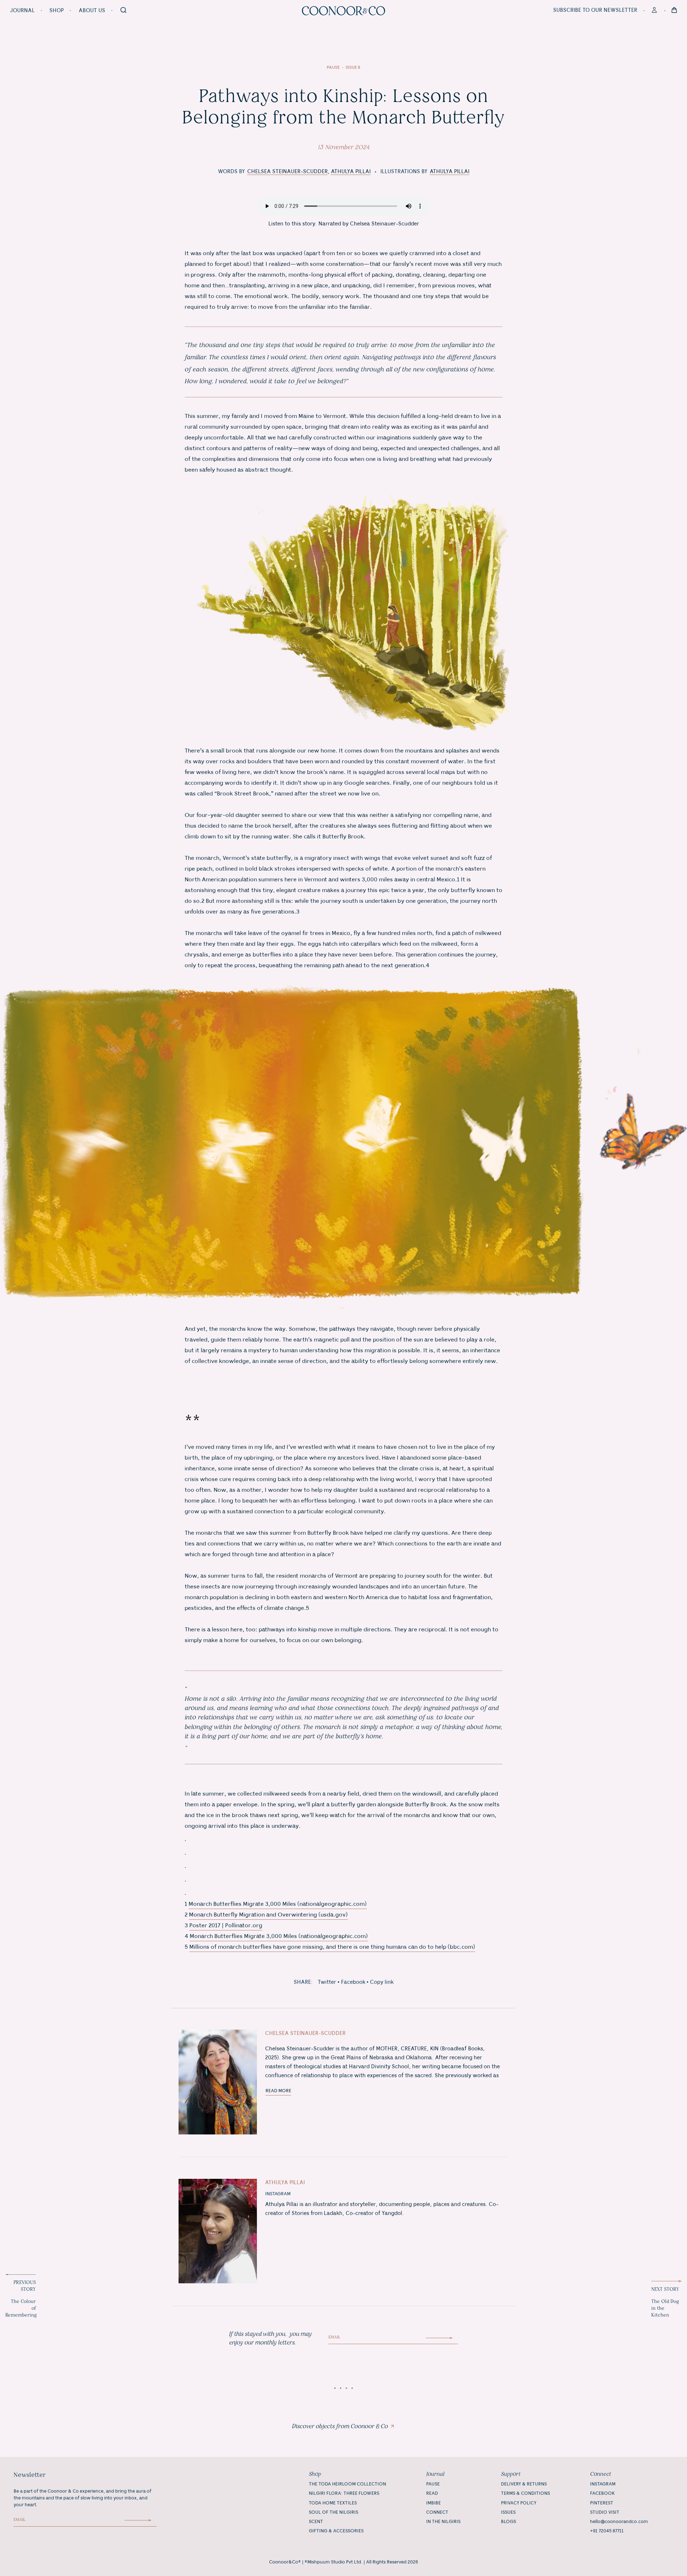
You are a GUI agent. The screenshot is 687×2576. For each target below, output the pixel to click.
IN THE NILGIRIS (443, 2522)
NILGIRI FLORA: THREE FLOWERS (344, 2493)
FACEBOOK (602, 2493)
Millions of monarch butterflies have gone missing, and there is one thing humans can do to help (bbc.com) (332, 1947)
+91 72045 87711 (607, 2531)
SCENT (316, 2522)
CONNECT (437, 2512)
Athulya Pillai (351, 172)
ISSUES (508, 2512)
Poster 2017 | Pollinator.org (226, 1926)
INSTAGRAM (278, 2194)
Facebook (353, 1982)
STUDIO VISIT (605, 2512)
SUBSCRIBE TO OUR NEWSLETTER (595, 10)
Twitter (327, 1982)
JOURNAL (22, 11)
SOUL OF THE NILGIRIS (333, 2512)
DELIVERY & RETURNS (524, 2484)
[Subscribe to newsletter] (442, 2338)
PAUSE (433, 2484)
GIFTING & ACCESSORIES (336, 2531)
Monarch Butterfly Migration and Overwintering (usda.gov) (268, 1915)
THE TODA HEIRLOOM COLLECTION (347, 2484)
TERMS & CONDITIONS (525, 2493)
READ (432, 2493)
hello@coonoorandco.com (619, 2522)
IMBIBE (433, 2503)
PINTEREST (602, 2503)
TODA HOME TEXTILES (333, 2503)
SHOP (57, 11)
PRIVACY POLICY (519, 2503)
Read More (278, 2091)
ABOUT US (92, 11)
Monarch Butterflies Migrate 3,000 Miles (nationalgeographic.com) (278, 1904)
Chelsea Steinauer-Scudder (288, 172)
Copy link (382, 1982)
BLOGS (508, 2522)
